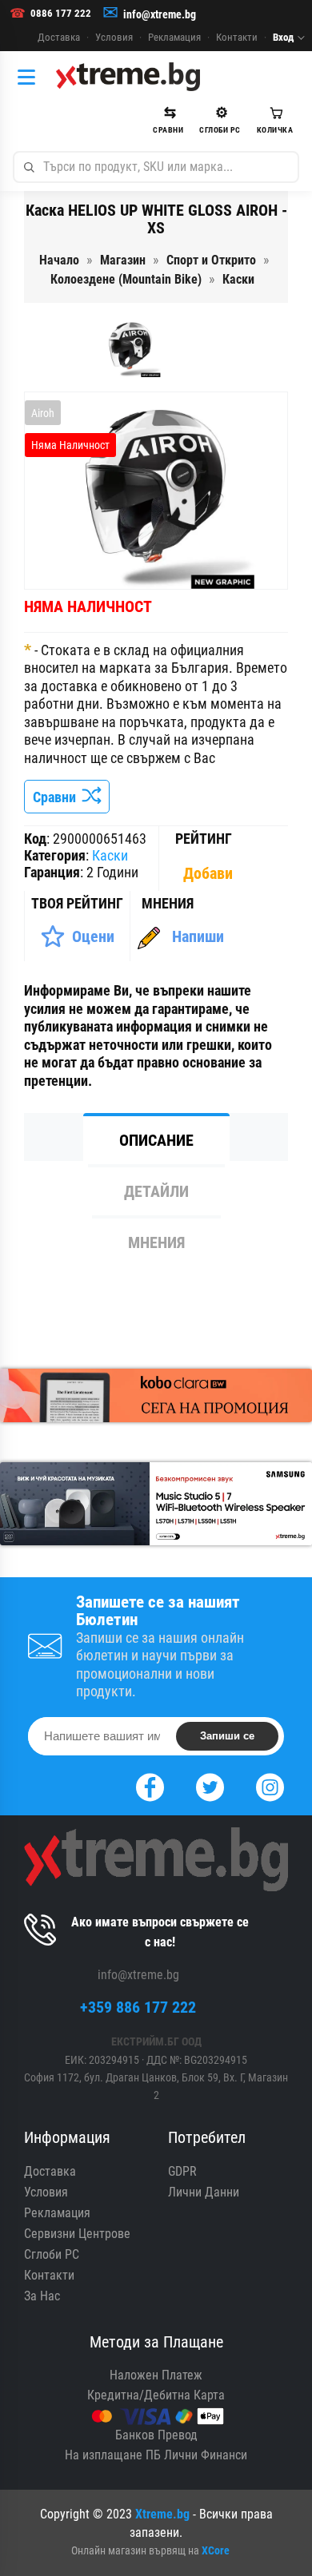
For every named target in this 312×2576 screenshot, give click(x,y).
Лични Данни (204, 2192)
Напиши (198, 936)
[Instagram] (270, 1785)
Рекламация (174, 37)
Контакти (237, 37)
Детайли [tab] (156, 1191)
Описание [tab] (156, 1140)
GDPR (182, 2171)
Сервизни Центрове (77, 2234)
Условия (114, 37)
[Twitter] (210, 1785)
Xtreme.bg (162, 2514)
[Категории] (30, 77)
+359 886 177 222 (138, 2007)
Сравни (58, 797)
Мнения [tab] (156, 1242)
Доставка (59, 37)
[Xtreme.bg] (128, 77)
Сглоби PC (52, 2254)
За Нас (42, 2296)
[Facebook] (150, 1785)
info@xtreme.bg (160, 14)
